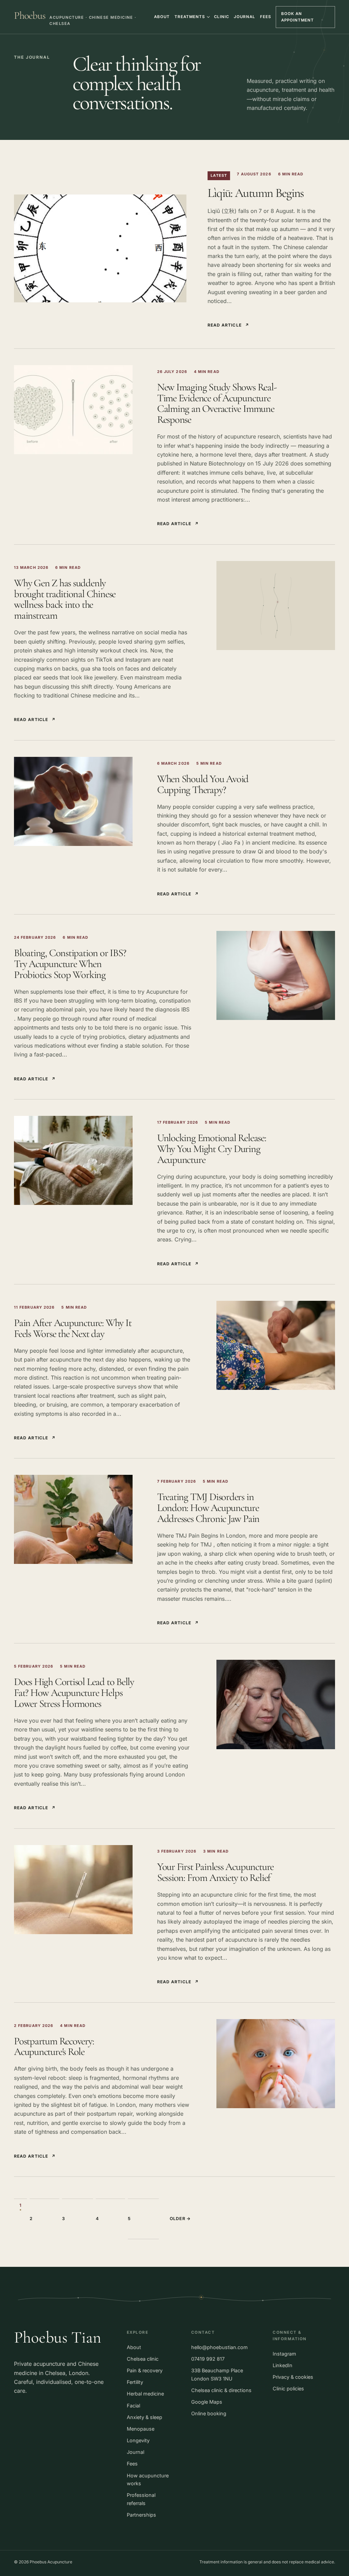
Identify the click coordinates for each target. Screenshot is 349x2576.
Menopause (141, 2429)
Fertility (135, 2382)
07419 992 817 (208, 2359)
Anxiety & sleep (145, 2417)
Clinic (222, 17)
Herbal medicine (145, 2394)
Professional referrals (141, 2499)
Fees (265, 17)
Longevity (138, 2440)
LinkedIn (283, 2365)
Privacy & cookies (293, 2377)
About (162, 17)
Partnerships (141, 2515)
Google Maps (207, 2402)
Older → (180, 2219)
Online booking (209, 2413)
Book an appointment (298, 17)
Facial (133, 2406)
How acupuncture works (148, 2480)
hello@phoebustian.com (219, 2347)
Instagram (284, 2354)
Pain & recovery (145, 2370)
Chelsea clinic (143, 2359)
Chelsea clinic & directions (221, 2390)
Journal (244, 17)
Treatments (190, 17)
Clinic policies (288, 2388)
